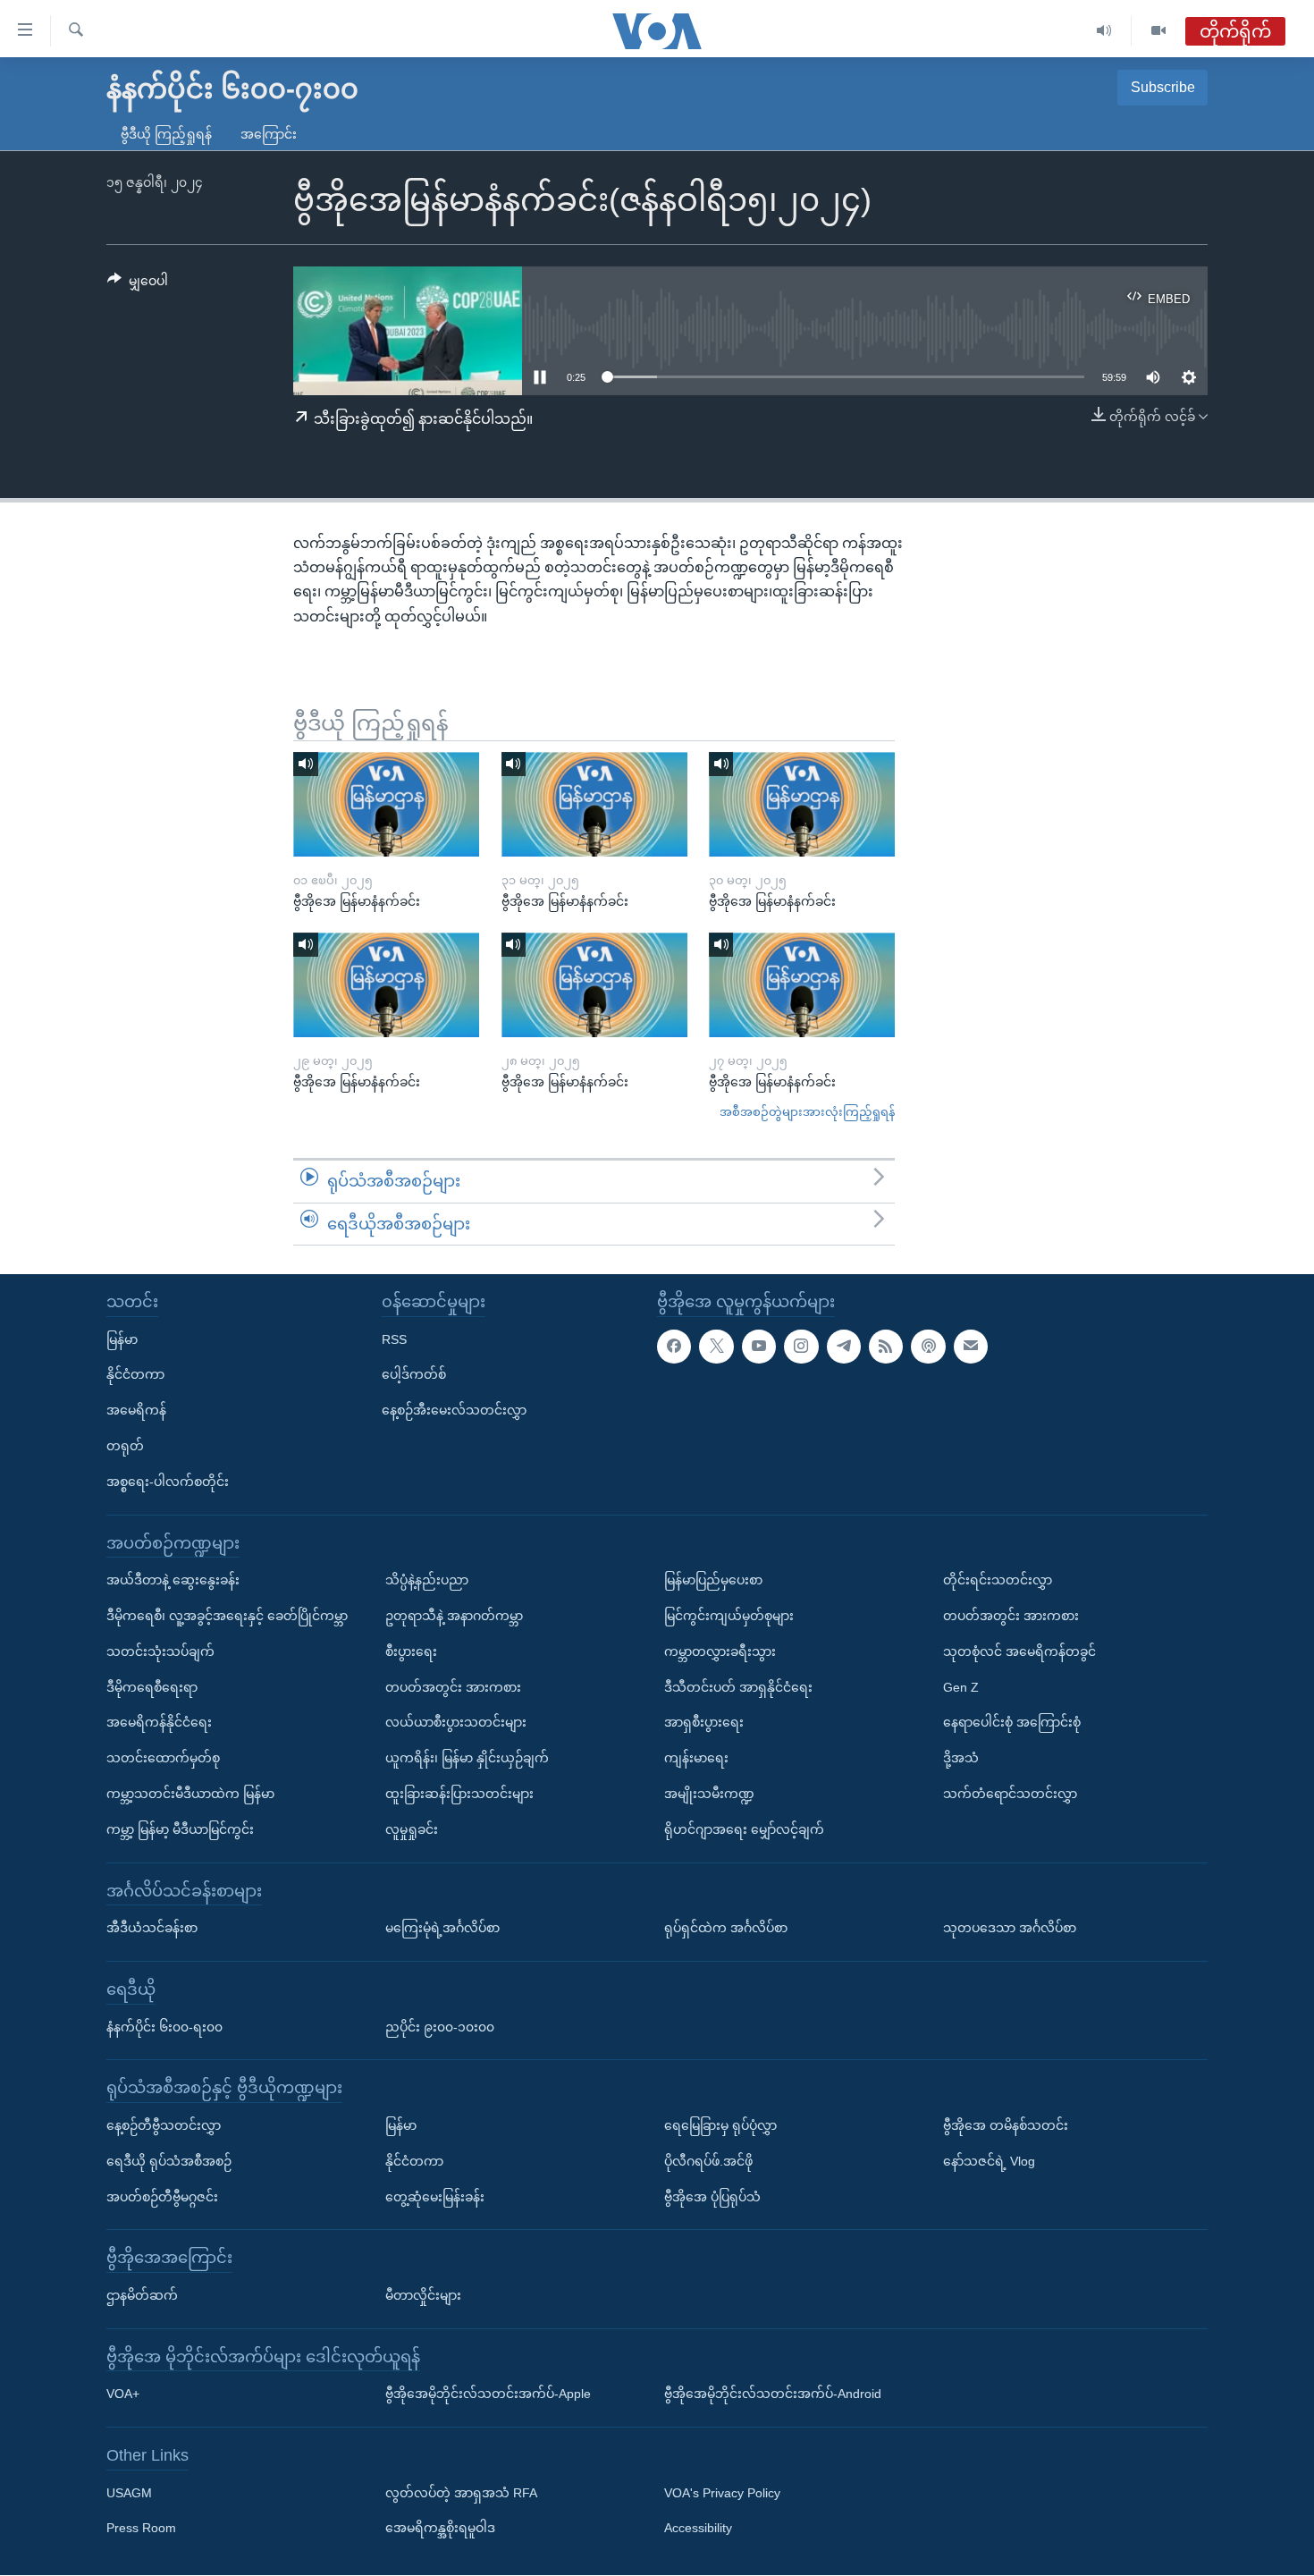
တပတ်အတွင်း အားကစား (453, 1687)
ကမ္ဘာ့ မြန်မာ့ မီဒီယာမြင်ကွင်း (180, 1829)
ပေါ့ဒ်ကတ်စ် (414, 1375)
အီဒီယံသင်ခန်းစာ (152, 1929)
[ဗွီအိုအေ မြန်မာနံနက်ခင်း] (386, 804)
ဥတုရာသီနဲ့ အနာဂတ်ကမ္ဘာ (454, 1616)
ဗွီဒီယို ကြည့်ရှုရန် (166, 134)
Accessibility (698, 2529)
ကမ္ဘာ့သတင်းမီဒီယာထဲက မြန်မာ (190, 1794)
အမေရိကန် (136, 1411)
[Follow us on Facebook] (674, 1347)
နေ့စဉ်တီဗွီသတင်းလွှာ (164, 2125)
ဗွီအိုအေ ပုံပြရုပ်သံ (712, 2197)
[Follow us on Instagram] (801, 1347)
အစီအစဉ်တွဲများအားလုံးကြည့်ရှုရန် (807, 1112)
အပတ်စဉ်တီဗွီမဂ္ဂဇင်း (162, 2197)
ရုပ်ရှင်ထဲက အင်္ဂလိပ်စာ (726, 1929)
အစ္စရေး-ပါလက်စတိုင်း (168, 1482)
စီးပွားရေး (411, 1651)
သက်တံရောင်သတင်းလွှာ (1010, 1794)
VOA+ (123, 2394)
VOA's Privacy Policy (722, 2493)
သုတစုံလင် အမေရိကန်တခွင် (1019, 1651)
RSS (394, 1339)
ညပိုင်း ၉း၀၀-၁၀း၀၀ (440, 2027)
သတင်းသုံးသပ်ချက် (160, 1651)
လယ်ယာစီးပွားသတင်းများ (456, 1723)
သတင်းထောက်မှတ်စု (163, 1759)
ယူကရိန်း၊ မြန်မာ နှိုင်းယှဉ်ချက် (467, 1759)
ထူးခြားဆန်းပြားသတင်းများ (459, 1794)
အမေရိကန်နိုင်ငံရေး (159, 1723)
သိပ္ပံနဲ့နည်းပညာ (427, 1581)
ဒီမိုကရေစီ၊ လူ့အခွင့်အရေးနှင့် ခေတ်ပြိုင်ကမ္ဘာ (227, 1616)
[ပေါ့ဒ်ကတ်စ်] (928, 1347)
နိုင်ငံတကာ (135, 1375)
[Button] (138, 284)
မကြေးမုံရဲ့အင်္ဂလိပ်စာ (442, 1929)
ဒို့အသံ (961, 1759)
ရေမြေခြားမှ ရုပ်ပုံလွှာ (720, 2125)
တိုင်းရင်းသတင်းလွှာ (998, 1581)
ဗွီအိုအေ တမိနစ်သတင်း (1006, 2125)
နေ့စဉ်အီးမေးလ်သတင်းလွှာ (454, 1411)
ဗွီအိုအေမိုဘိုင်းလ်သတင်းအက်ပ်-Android (773, 2394)
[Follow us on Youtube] (759, 1347)
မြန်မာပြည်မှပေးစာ (713, 1581)
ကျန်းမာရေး (696, 1759)
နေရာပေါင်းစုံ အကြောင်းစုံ (1012, 1723)
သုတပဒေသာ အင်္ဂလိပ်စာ (1010, 1929)
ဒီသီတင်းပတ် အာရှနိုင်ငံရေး (738, 1687)
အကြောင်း (269, 134)
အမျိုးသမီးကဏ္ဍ (709, 1794)
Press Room (141, 2529)
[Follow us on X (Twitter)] (716, 1347)
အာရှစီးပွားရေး (704, 1723)
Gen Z (961, 1687)
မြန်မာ (122, 1339)
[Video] (1158, 31)
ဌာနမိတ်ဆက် (142, 2295)
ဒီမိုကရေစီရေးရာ (152, 1687)
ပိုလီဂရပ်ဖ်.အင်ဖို (708, 2161)
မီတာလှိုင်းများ (423, 2295)
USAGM (129, 2493)
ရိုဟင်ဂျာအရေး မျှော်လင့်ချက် (744, 1829)
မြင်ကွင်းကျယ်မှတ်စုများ (729, 1616)
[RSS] (886, 1347)
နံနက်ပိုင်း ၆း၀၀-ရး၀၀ (164, 2027)
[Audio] (1104, 31)
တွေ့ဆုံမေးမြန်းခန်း (435, 2197)
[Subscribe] (971, 1347)
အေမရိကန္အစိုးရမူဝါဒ (440, 2529)
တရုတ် (125, 1446)
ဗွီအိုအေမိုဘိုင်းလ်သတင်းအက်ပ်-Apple (488, 2394)
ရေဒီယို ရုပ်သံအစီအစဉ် (169, 2161)
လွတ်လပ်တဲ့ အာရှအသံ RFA (461, 2493)
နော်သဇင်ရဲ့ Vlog (989, 2161)
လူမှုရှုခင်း (412, 1829)
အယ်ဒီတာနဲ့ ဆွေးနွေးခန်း (173, 1581)
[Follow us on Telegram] (844, 1347)
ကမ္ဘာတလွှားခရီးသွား (720, 1651)
